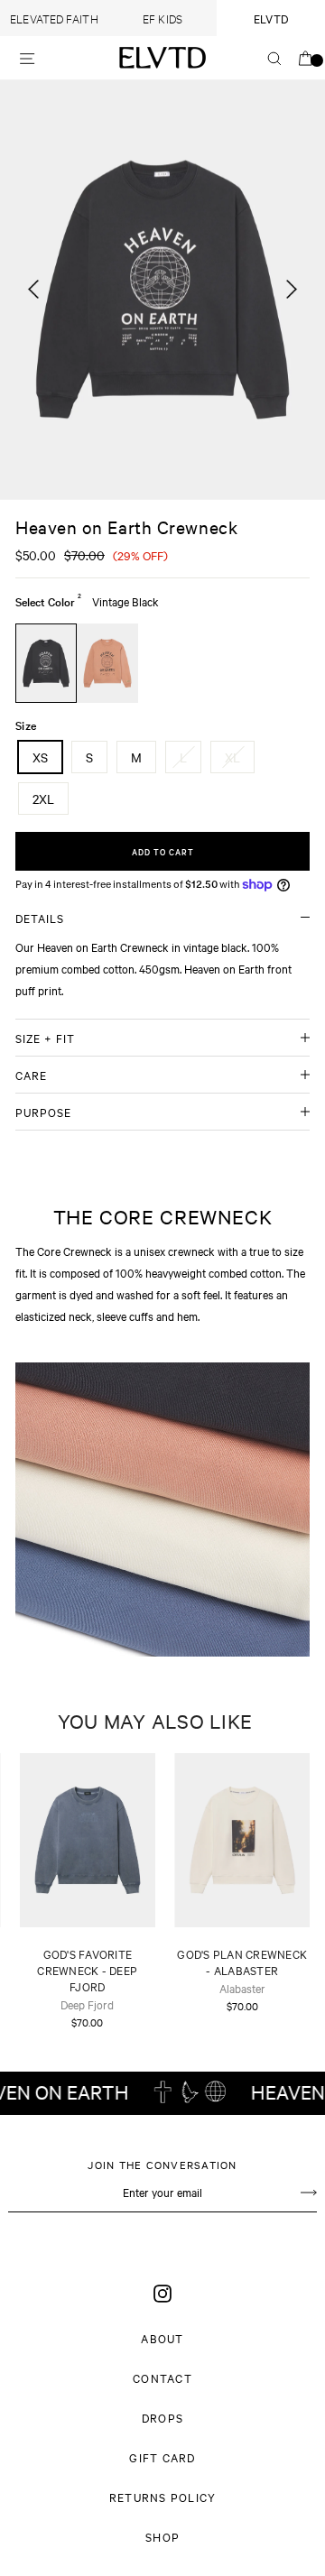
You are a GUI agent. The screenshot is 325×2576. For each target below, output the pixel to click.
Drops (162, 2417)
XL (232, 757)
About (162, 2338)
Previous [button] (33, 298)
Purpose (43, 1112)
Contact (162, 2377)
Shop (162, 2536)
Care (31, 1075)
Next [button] (292, 298)
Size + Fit (45, 1038)
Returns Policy (163, 2497)
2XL (43, 799)
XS (40, 757)
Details (40, 918)
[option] (162, 290)
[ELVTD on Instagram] (162, 2293)
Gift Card (162, 2457)
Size (26, 725)
